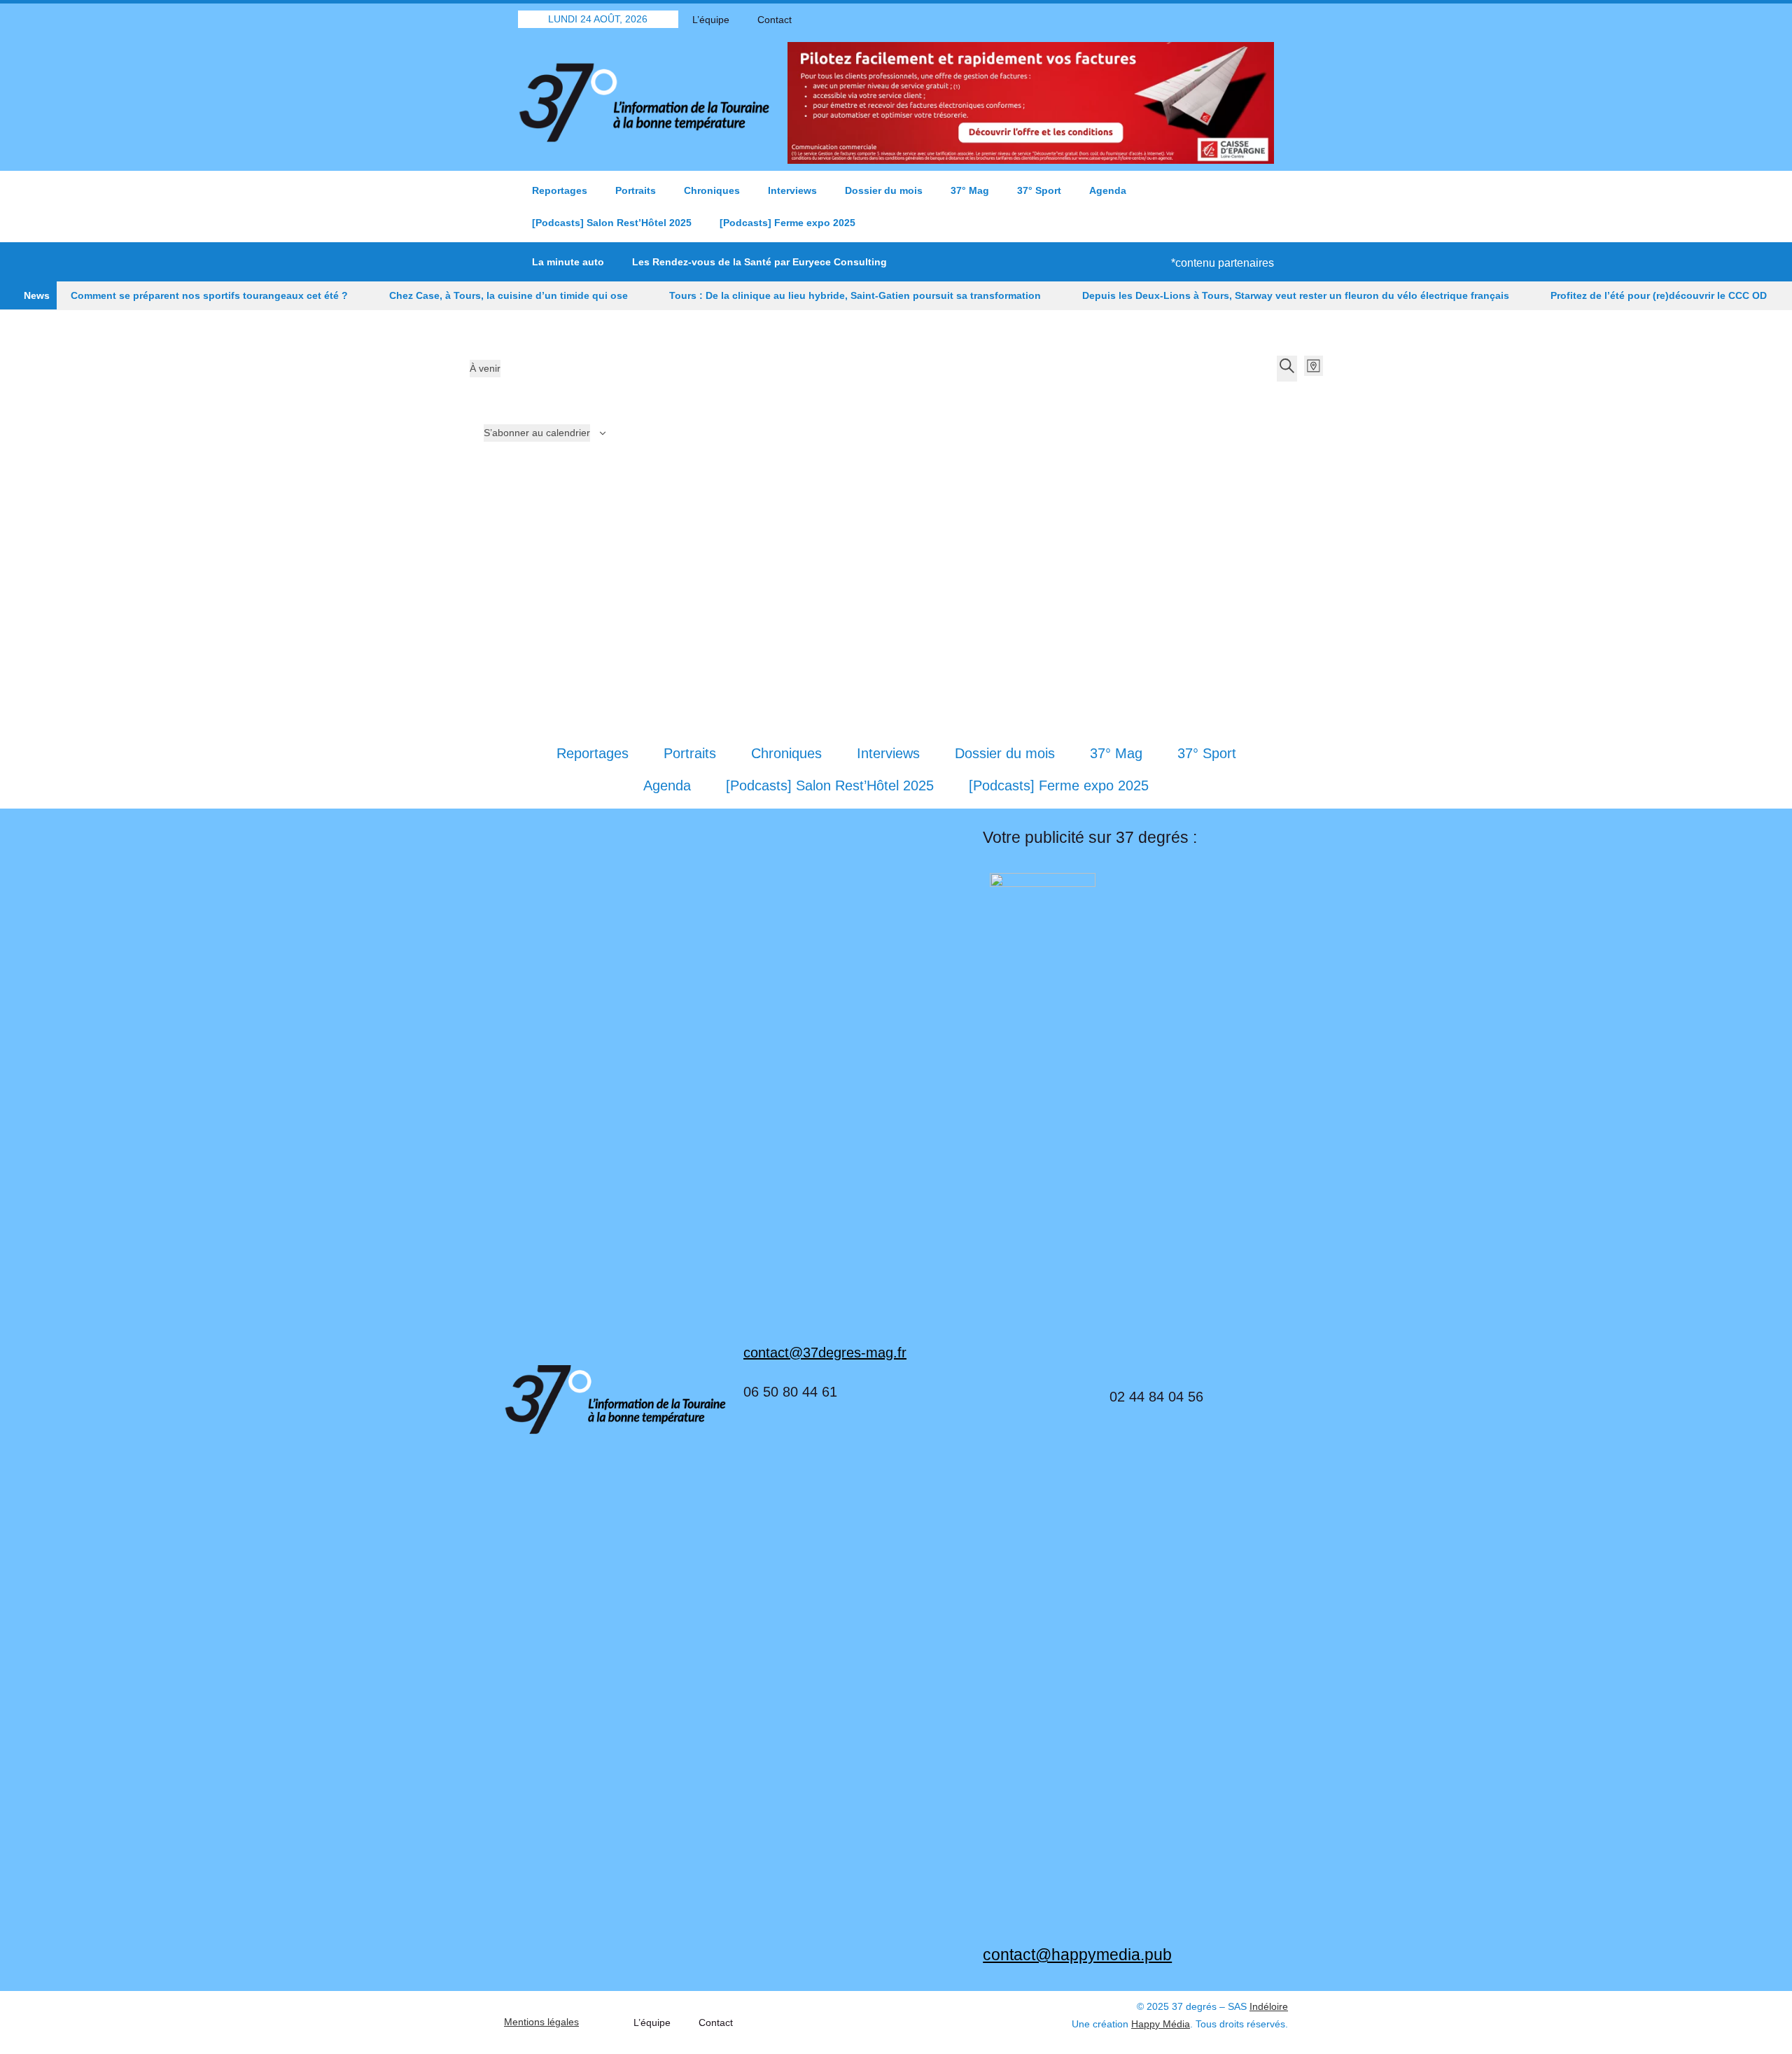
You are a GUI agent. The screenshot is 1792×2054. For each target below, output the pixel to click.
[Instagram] (1263, 19)
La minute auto (568, 262)
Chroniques (712, 190)
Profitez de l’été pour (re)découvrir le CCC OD (1659, 295)
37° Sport (1039, 190)
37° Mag (970, 190)
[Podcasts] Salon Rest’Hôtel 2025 (612, 223)
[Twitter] (1214, 19)
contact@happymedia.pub (1077, 1955)
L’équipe (711, 20)
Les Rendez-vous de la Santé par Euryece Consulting (759, 262)
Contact (775, 20)
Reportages (560, 190)
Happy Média (1161, 2024)
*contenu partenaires (1223, 263)
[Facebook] (1190, 19)
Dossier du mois (884, 190)
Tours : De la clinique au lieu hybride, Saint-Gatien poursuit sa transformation (855, 295)
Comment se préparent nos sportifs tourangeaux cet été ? (209, 295)
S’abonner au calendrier (537, 433)
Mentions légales (541, 2022)
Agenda (1108, 190)
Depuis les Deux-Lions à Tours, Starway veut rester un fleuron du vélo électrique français (1296, 295)
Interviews (792, 190)
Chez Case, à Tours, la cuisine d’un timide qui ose (509, 295)
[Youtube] (1239, 19)
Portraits (636, 190)
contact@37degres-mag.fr (825, 1353)
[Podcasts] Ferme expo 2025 (787, 223)
